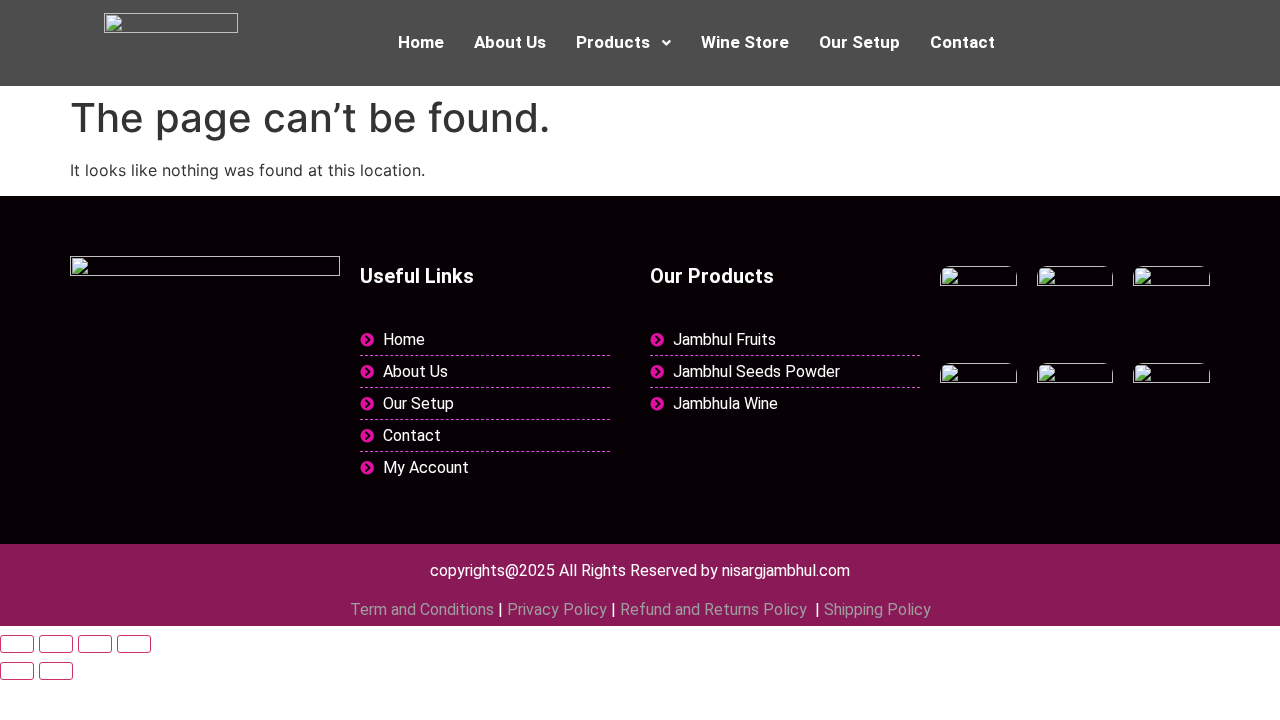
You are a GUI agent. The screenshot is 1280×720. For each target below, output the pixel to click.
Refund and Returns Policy (715, 609)
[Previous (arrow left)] (17, 671)
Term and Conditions (422, 609)
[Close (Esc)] (134, 644)
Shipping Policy (877, 609)
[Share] (95, 644)
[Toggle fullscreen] (56, 644)
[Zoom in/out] (17, 644)
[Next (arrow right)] (56, 671)
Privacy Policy (557, 609)
